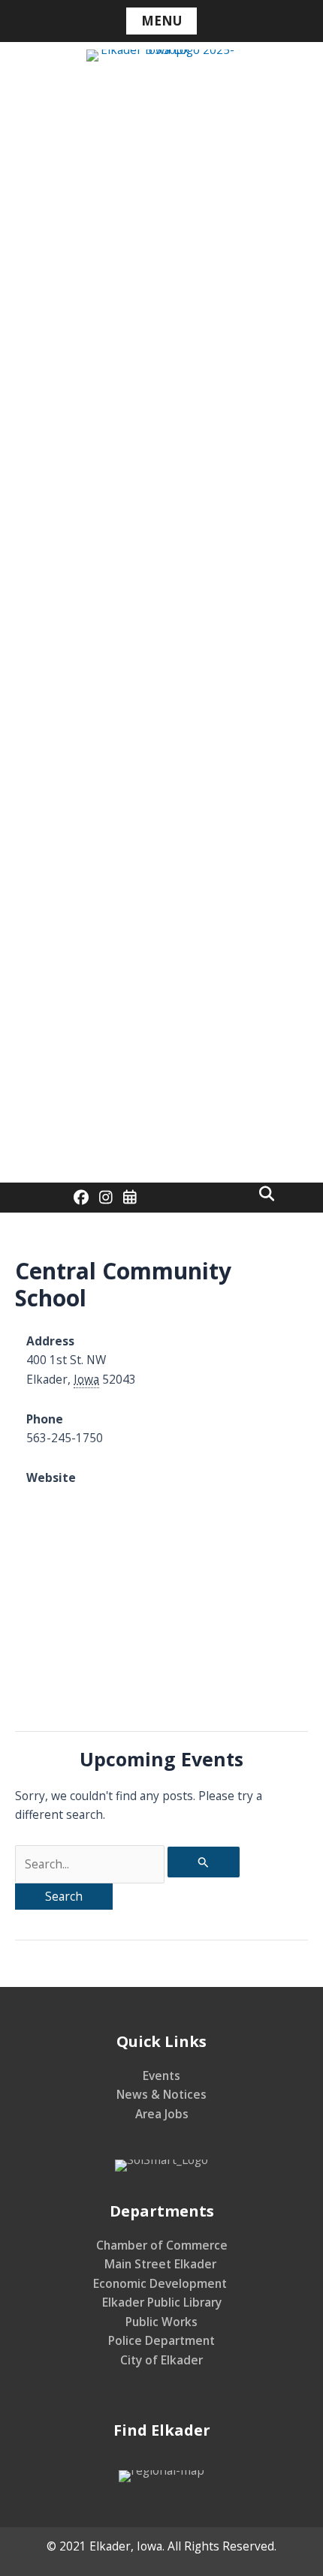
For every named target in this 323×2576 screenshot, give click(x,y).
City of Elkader (161, 2360)
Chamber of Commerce (162, 2245)
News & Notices (161, 2094)
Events (161, 2076)
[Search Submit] (204, 1862)
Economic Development (161, 2283)
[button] (267, 1194)
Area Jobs (162, 2114)
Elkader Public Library (162, 2302)
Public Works (161, 2322)
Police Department (161, 2340)
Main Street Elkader (162, 2264)
